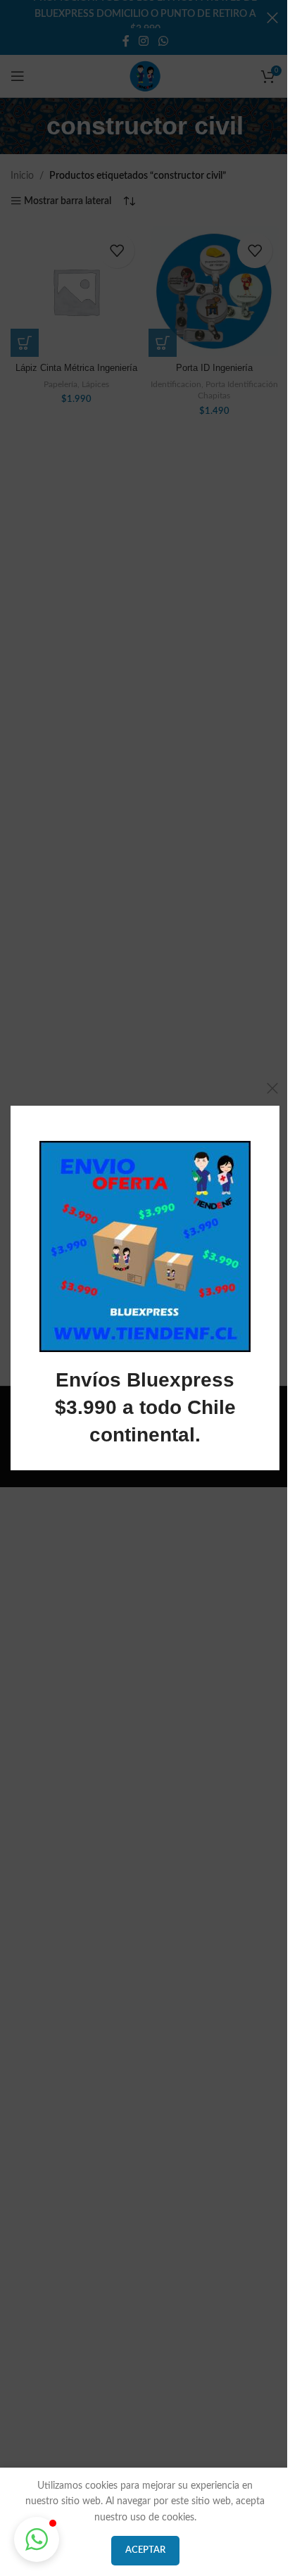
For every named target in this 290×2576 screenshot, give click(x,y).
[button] (37, 2539)
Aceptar (145, 2550)
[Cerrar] (272, 1088)
